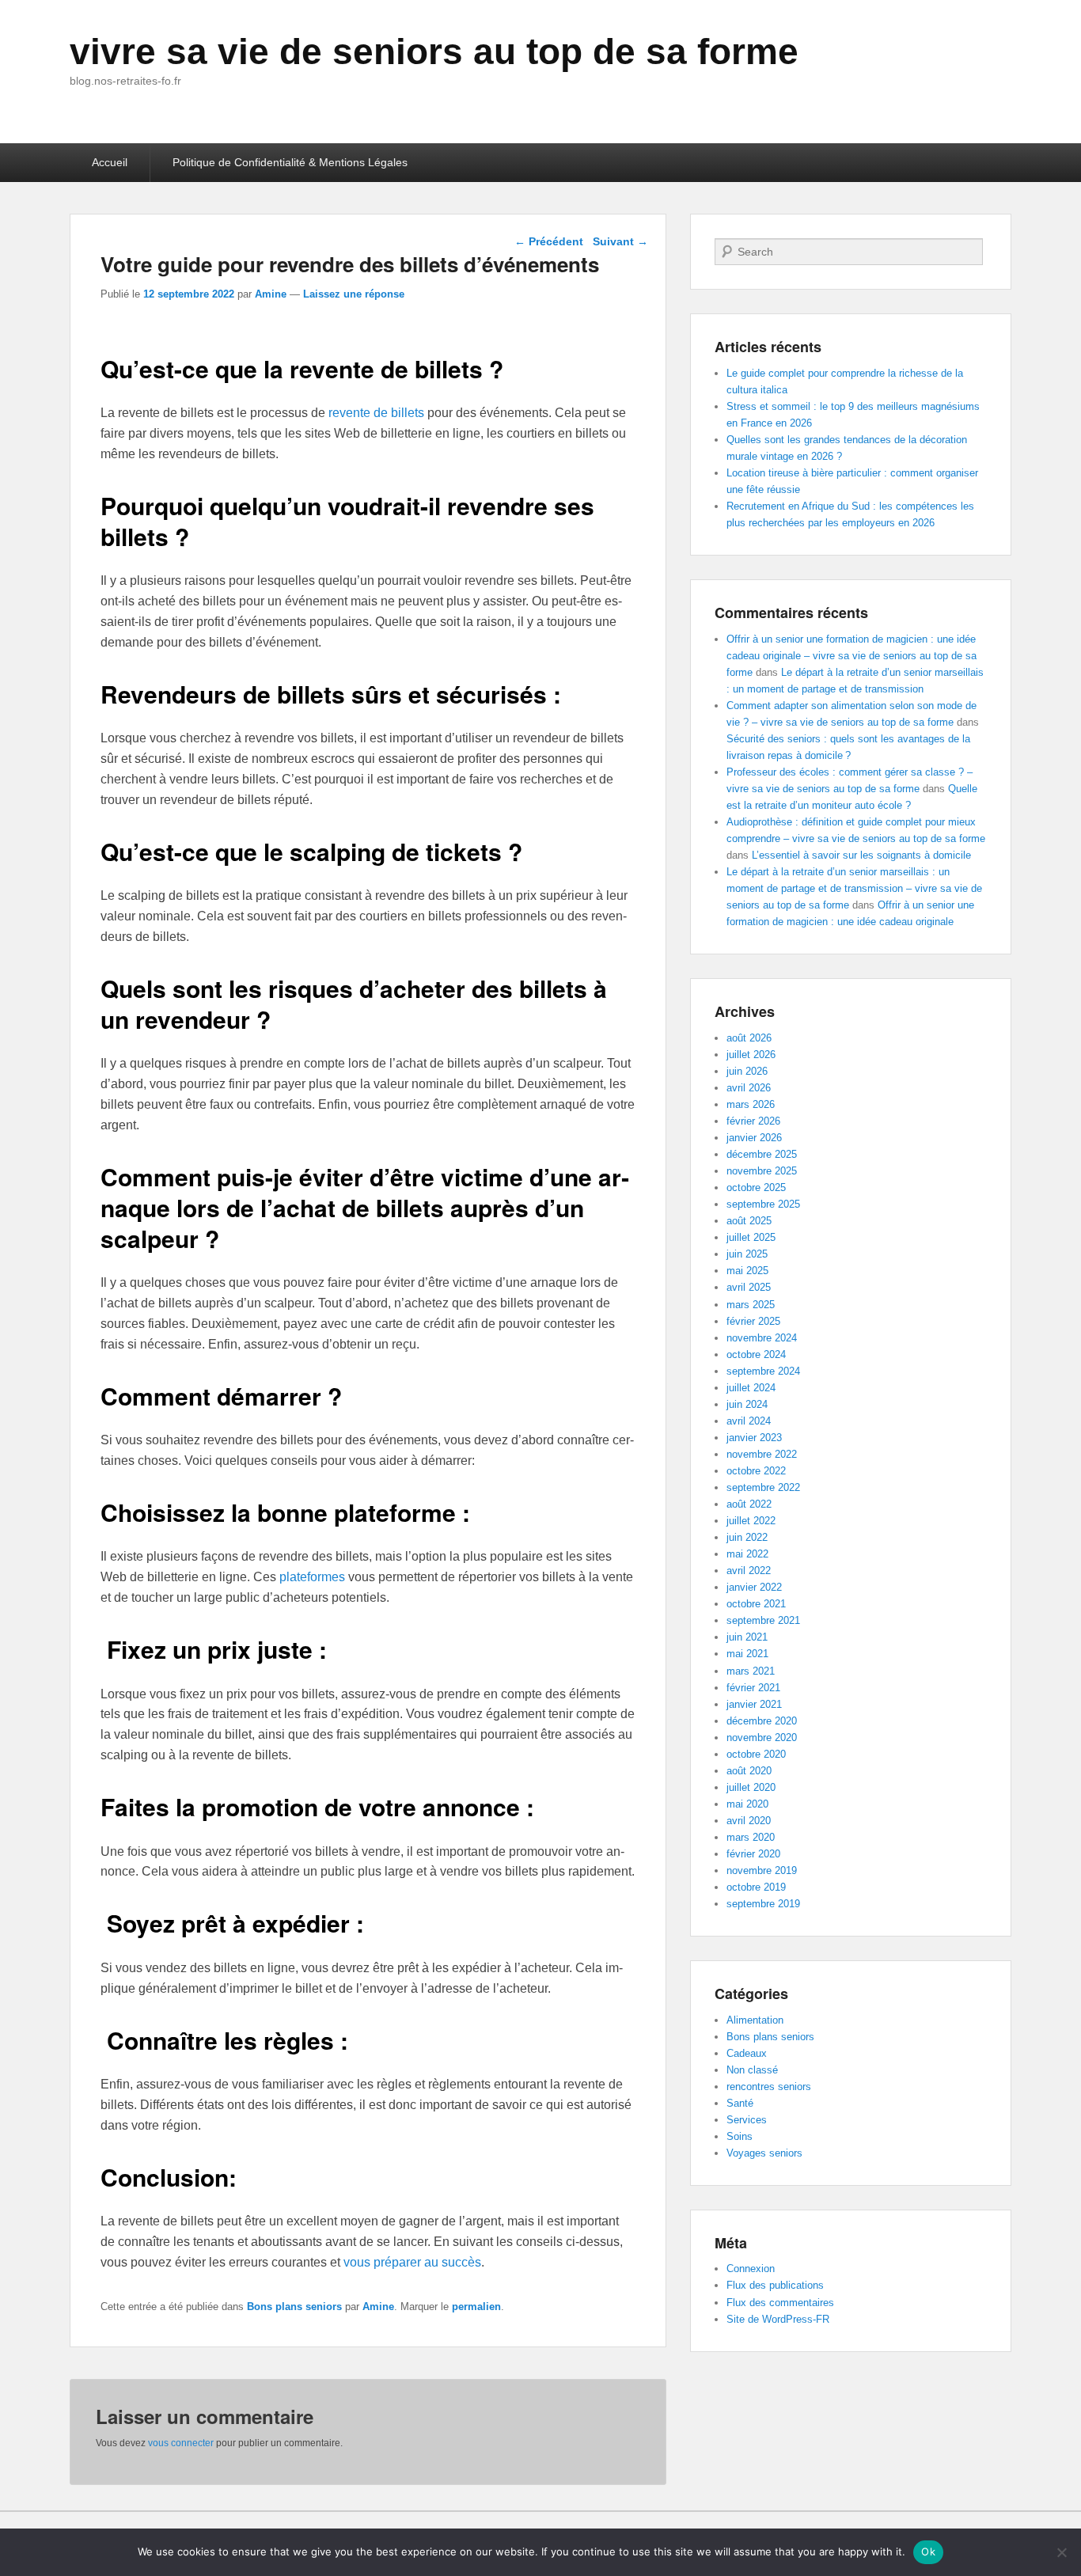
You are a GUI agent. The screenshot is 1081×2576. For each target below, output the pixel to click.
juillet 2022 (751, 1521)
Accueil (110, 162)
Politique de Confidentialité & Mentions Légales (290, 162)
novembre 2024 (762, 1338)
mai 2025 (747, 1271)
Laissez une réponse (354, 294)
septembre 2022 (763, 1487)
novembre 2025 (762, 1171)
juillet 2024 (751, 1388)
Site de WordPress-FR (778, 2319)
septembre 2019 (763, 1904)
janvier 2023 (754, 1438)
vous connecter (181, 2443)
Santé (740, 2103)
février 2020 (753, 1854)
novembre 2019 (762, 1870)
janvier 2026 (754, 1138)
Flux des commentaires (780, 2303)
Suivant (620, 241)
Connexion (751, 2269)
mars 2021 (751, 1671)
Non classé (752, 2070)
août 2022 (749, 1504)
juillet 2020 (751, 1787)
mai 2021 (747, 1654)
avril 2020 (749, 1821)
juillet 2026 (751, 1055)
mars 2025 (751, 1305)
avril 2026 (749, 1088)
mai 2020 (747, 1804)
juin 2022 (747, 1537)
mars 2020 (751, 1837)
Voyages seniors (764, 2153)
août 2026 (749, 1038)
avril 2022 (749, 1571)
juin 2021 (747, 1637)
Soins (740, 2136)
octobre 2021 (756, 1604)
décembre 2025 (762, 1154)
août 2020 (749, 1771)
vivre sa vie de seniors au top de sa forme (434, 51)
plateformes (312, 1577)
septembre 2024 (763, 1371)
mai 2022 (747, 1554)
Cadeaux (747, 2053)
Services (747, 2120)
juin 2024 (747, 1404)
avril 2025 (749, 1287)
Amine (271, 294)
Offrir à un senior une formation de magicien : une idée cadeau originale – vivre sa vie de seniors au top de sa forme (852, 656)
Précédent (549, 241)
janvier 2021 (754, 1704)
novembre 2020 (762, 1738)
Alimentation (755, 2020)
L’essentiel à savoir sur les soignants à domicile (861, 855)
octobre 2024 (756, 1354)
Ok (928, 2551)
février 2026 (753, 1121)
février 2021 (753, 1688)
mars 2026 (751, 1104)
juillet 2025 (751, 1237)
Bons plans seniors (294, 2307)
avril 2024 (749, 1421)
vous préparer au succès (412, 2262)
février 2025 (753, 1321)
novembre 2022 (762, 1454)
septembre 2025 (763, 1204)
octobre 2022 (756, 1471)
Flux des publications (775, 2285)
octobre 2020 (756, 1754)
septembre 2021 (763, 1620)
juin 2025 (747, 1254)
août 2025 (749, 1221)
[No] (1061, 2552)
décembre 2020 (762, 1721)
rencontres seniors (769, 2087)
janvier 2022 (754, 1587)
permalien (476, 2307)
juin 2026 (747, 1071)
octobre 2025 (756, 1187)
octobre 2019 (756, 1887)
